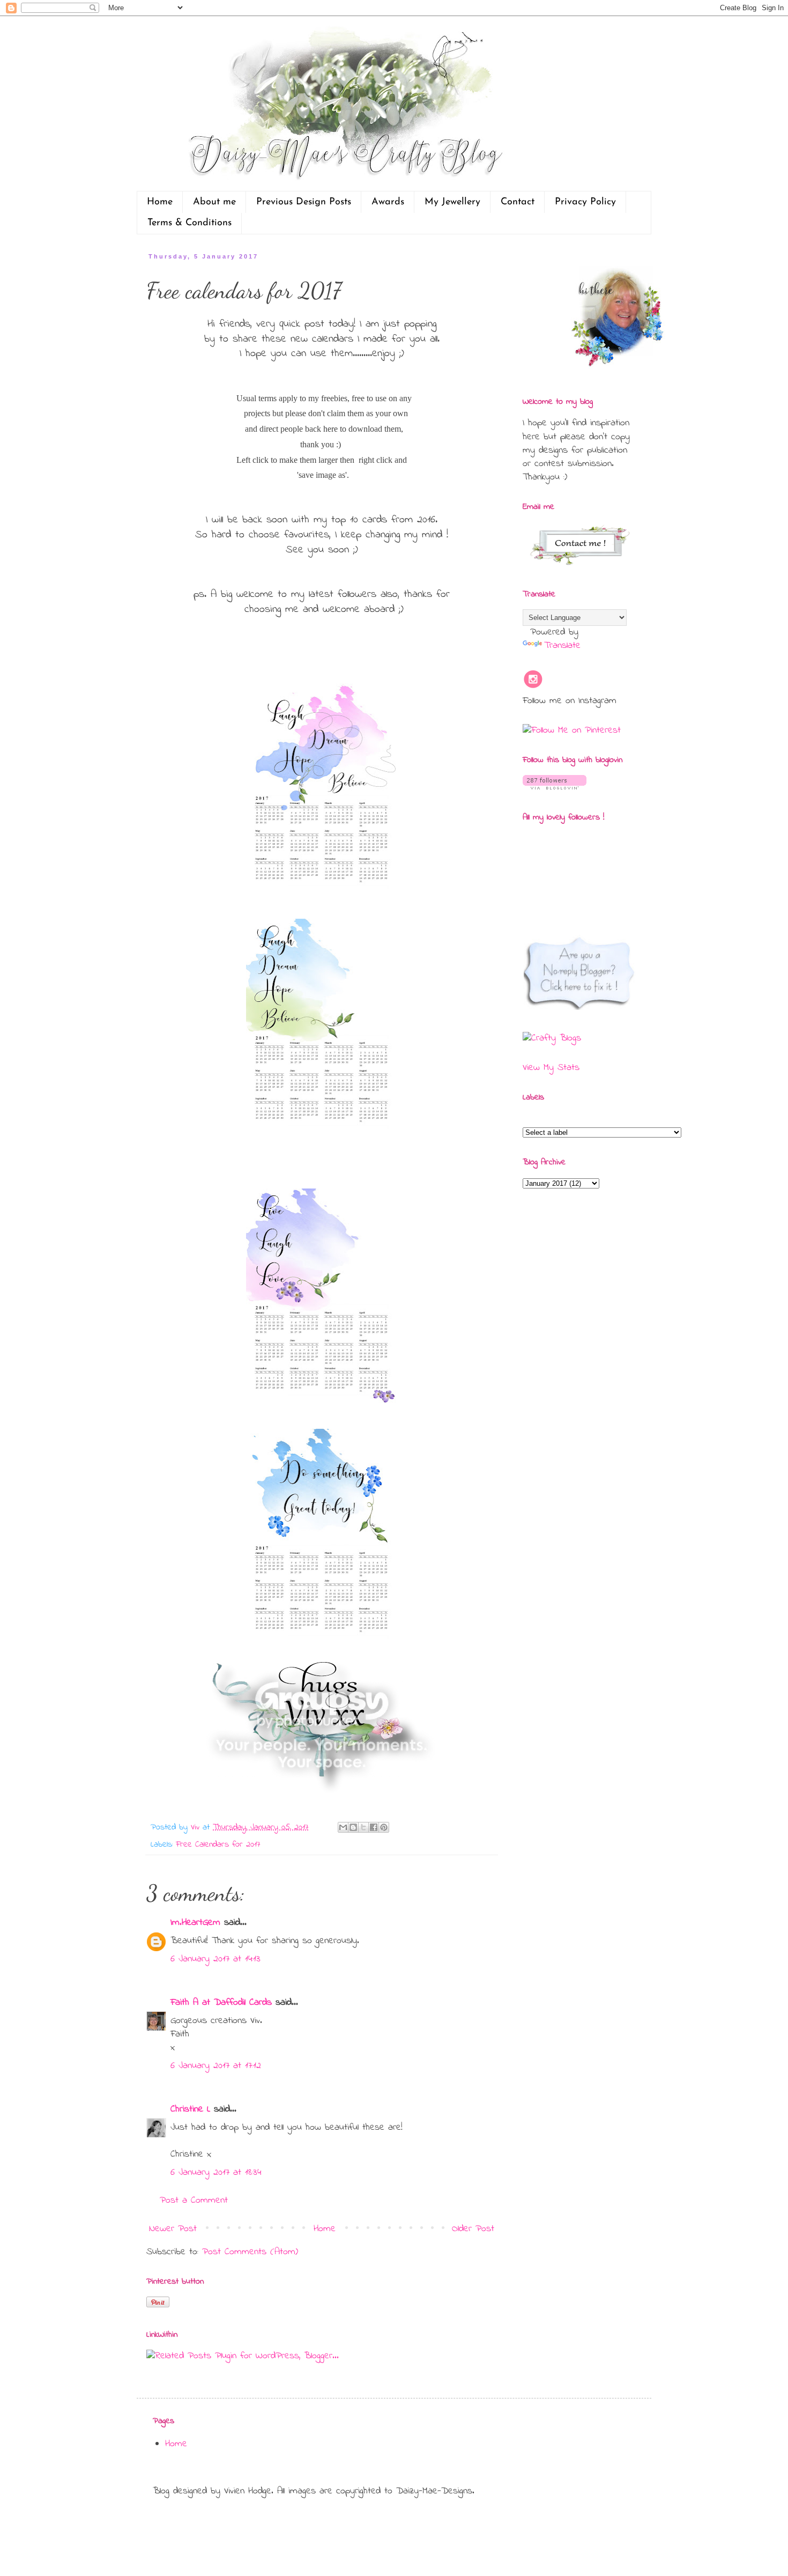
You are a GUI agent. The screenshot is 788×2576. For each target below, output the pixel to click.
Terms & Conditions (189, 223)
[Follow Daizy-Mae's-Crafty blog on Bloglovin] (555, 787)
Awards (388, 202)
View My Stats (551, 1068)
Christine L (190, 2109)
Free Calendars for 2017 (218, 1844)
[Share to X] (363, 1827)
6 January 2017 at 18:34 (216, 2173)
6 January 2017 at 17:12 (216, 2066)
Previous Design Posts (304, 202)
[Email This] (343, 1827)
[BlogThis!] (353, 1827)
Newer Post (173, 2229)
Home (160, 202)
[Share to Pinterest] (384, 1827)
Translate (562, 646)
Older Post (473, 2229)
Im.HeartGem (195, 1923)
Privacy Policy (585, 202)
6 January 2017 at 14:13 (215, 1959)
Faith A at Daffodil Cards (221, 2003)
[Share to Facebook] (374, 1827)
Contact (518, 202)
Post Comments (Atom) (250, 2252)
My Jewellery (452, 202)
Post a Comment (194, 2201)
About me (214, 202)
